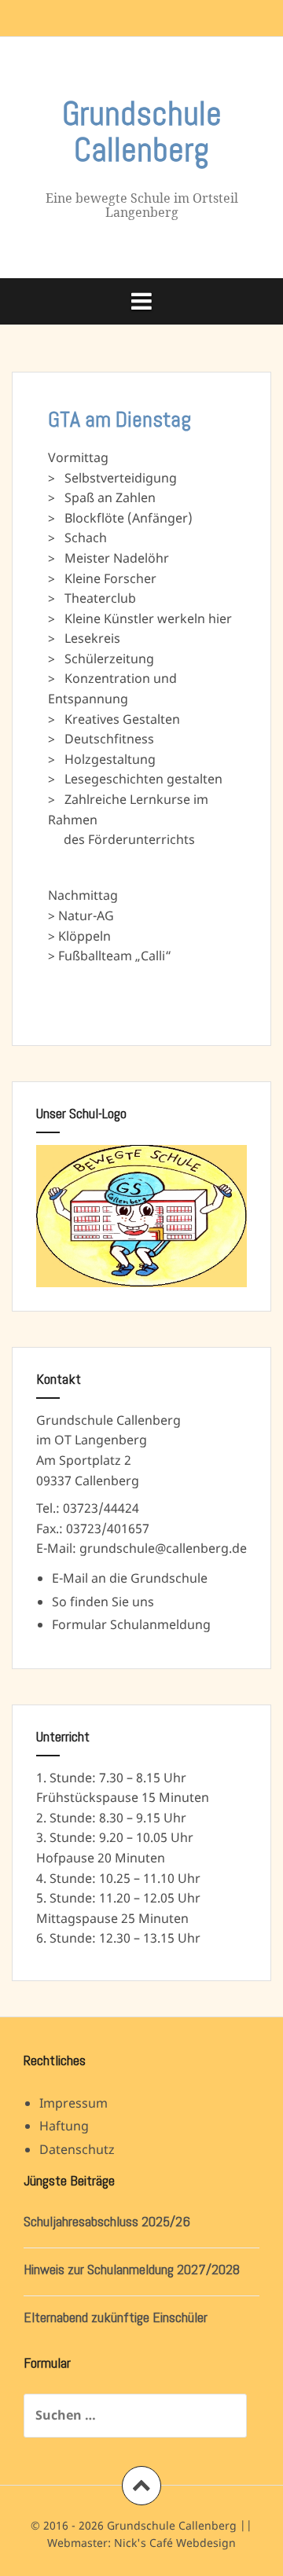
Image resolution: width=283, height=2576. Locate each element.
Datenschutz (77, 2149)
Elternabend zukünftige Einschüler (116, 2317)
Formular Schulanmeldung (131, 1624)
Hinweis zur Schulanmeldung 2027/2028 (132, 2269)
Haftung (64, 2126)
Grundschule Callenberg (142, 132)
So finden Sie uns (103, 1602)
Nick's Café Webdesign (175, 2543)
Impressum (74, 2103)
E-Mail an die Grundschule (130, 1578)
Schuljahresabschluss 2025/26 (107, 2221)
